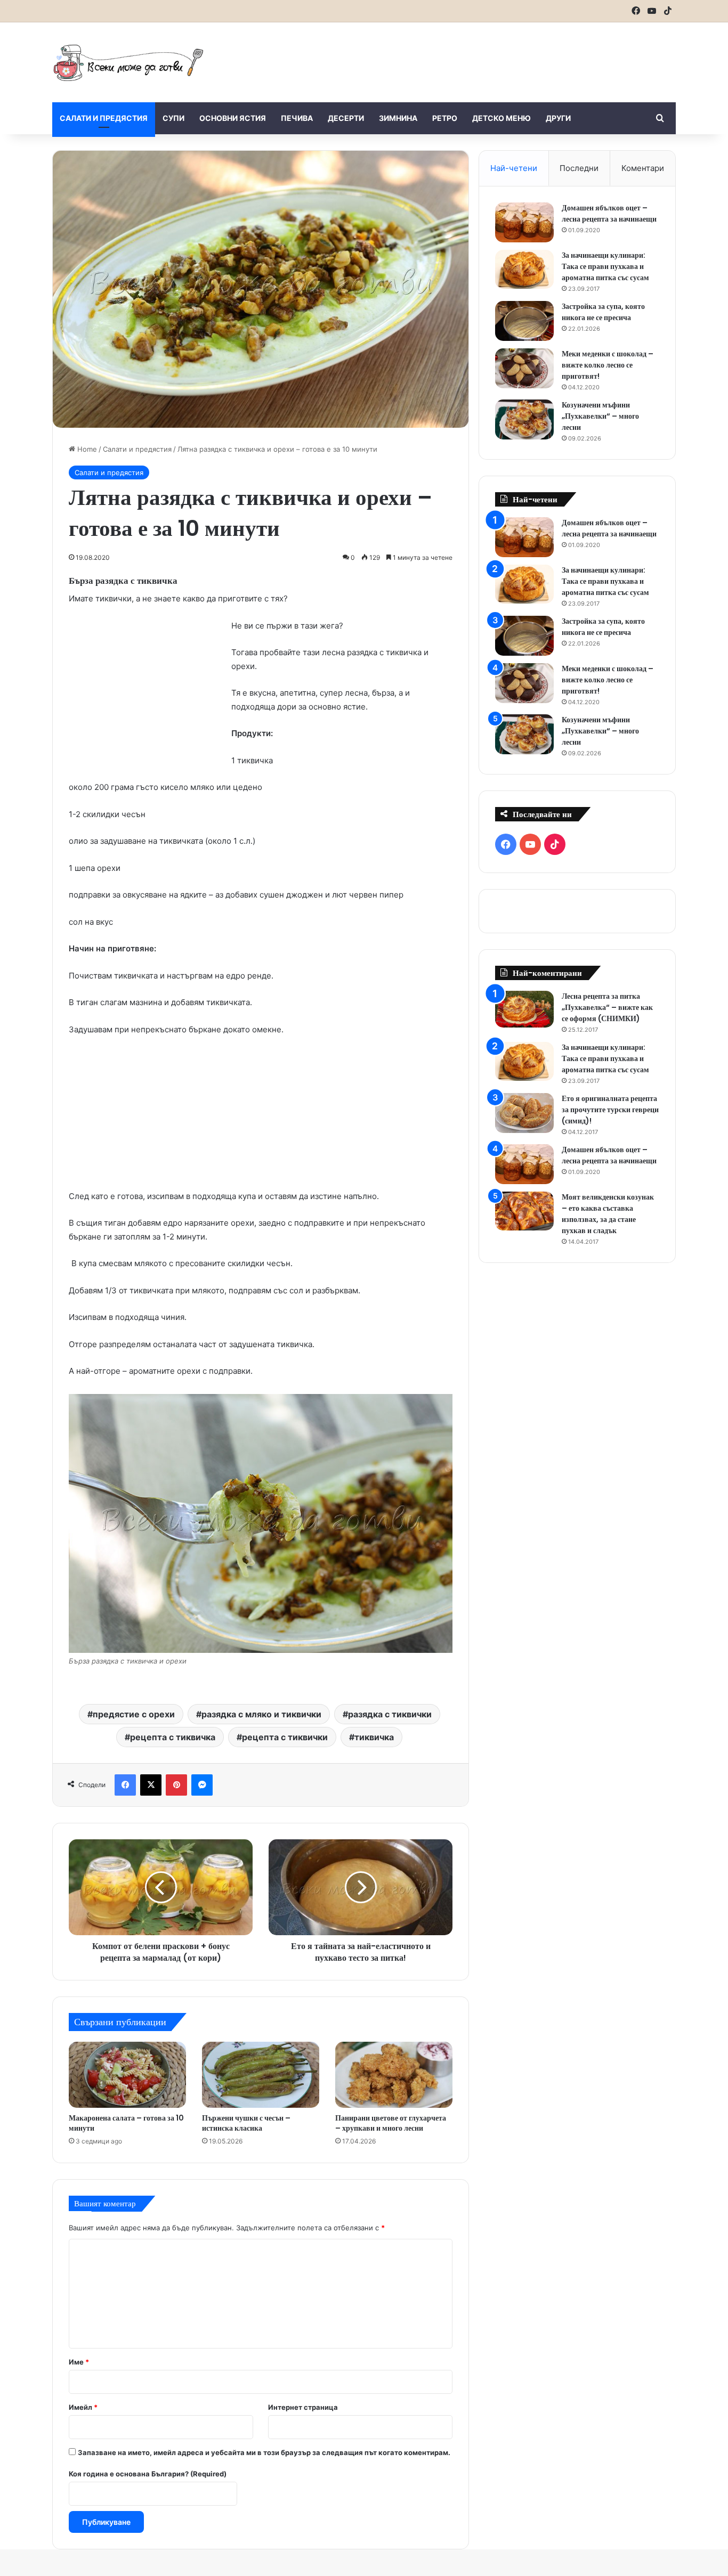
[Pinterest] (176, 1785)
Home (86, 449)
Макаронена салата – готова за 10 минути (126, 2123)
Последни (579, 168)
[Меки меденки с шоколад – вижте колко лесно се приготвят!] (524, 368)
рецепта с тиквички (285, 1737)
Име (79, 2362)
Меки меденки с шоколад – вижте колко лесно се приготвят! (608, 365)
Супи (173, 118)
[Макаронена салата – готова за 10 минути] (127, 2075)
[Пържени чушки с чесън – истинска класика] (261, 2075)
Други (558, 118)
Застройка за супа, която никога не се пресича (603, 312)
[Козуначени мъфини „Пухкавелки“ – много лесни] (524, 419)
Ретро (445, 118)
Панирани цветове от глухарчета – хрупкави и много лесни (391, 2123)
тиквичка (374, 1737)
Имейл (83, 2407)
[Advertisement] (471, 57)
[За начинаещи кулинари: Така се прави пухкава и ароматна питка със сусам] (524, 270)
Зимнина (398, 118)
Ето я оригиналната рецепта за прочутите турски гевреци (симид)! (610, 1110)
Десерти (346, 118)
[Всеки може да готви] (128, 62)
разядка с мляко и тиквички (261, 1714)
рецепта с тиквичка (173, 1737)
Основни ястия (233, 118)
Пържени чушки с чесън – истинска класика (246, 2123)
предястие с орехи (134, 1714)
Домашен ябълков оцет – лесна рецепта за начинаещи (609, 213)
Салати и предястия (104, 118)
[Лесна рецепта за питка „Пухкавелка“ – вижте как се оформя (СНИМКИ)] (524, 1009)
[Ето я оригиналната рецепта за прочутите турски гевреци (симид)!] (524, 1113)
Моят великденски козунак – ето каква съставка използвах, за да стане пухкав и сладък (608, 1214)
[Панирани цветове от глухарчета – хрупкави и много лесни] (394, 2075)
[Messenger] (202, 1785)
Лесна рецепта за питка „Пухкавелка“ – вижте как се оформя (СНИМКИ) (607, 1007)
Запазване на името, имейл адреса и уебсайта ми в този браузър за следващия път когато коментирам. (264, 2452)
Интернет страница (303, 2407)
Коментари (643, 168)
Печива (297, 118)
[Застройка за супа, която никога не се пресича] (524, 321)
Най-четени (514, 168)
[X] (151, 1785)
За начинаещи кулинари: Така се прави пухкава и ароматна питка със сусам (605, 266)
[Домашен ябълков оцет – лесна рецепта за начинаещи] (524, 222)
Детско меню (501, 118)
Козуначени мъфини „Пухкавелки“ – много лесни (600, 416)
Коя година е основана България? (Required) (148, 2474)
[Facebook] (125, 1785)
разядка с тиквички (390, 1714)
